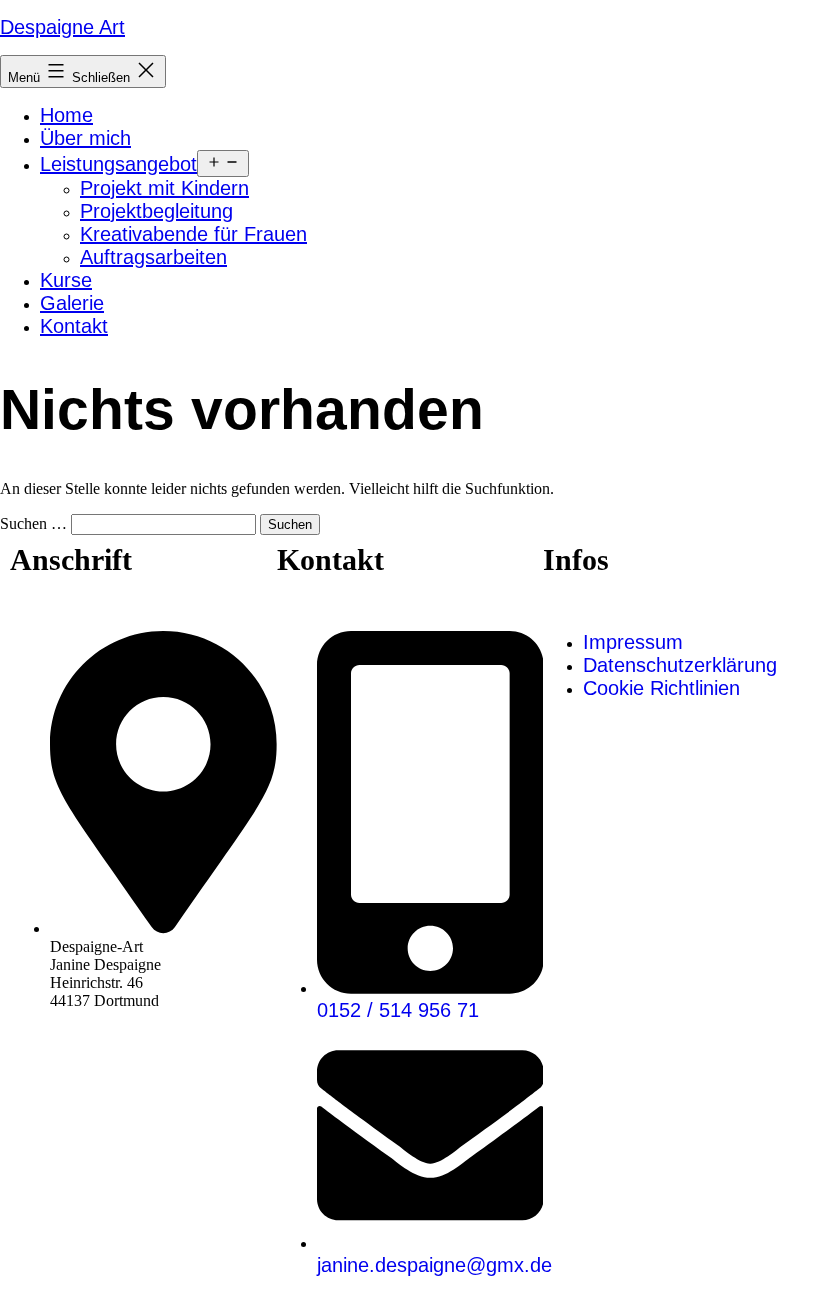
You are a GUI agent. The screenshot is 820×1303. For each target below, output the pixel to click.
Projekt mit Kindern (164, 188)
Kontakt (74, 326)
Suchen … (33, 523)
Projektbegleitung (156, 211)
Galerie (72, 303)
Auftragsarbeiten (153, 257)
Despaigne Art (62, 27)
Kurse (66, 280)
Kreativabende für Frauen (193, 234)
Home (66, 115)
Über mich (85, 138)
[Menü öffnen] (223, 163)
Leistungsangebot (118, 164)
